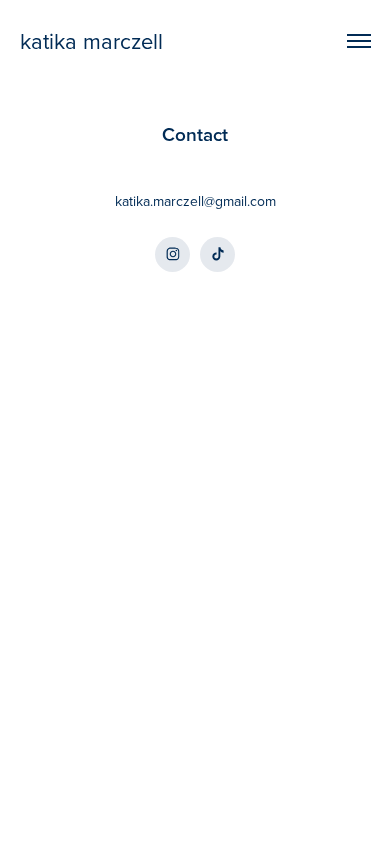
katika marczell (91, 40)
